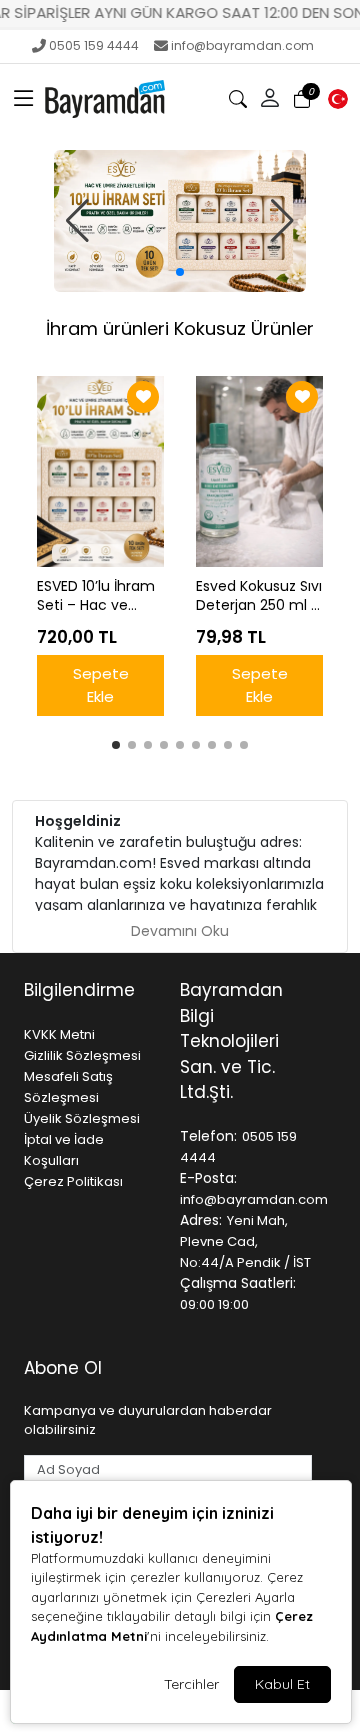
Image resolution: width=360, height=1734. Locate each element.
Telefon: (208, 1136)
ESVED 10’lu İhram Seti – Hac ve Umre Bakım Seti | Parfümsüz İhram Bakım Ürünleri (98, 596)
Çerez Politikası (73, 1181)
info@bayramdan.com (242, 45)
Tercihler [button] (191, 1684)
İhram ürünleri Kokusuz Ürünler (180, 328)
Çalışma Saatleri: (238, 1283)
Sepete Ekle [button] (101, 685)
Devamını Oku (180, 931)
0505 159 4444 (94, 45)
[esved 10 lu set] (180, 221)
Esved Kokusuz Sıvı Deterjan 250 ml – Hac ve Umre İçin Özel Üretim (259, 596)
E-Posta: (208, 1178)
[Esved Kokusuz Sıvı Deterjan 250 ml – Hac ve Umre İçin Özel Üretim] (259, 471)
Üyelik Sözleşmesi (82, 1118)
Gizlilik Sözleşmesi (82, 1055)
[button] (24, 99)
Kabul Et (282, 1684)
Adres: (201, 1220)
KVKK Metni (59, 1034)
